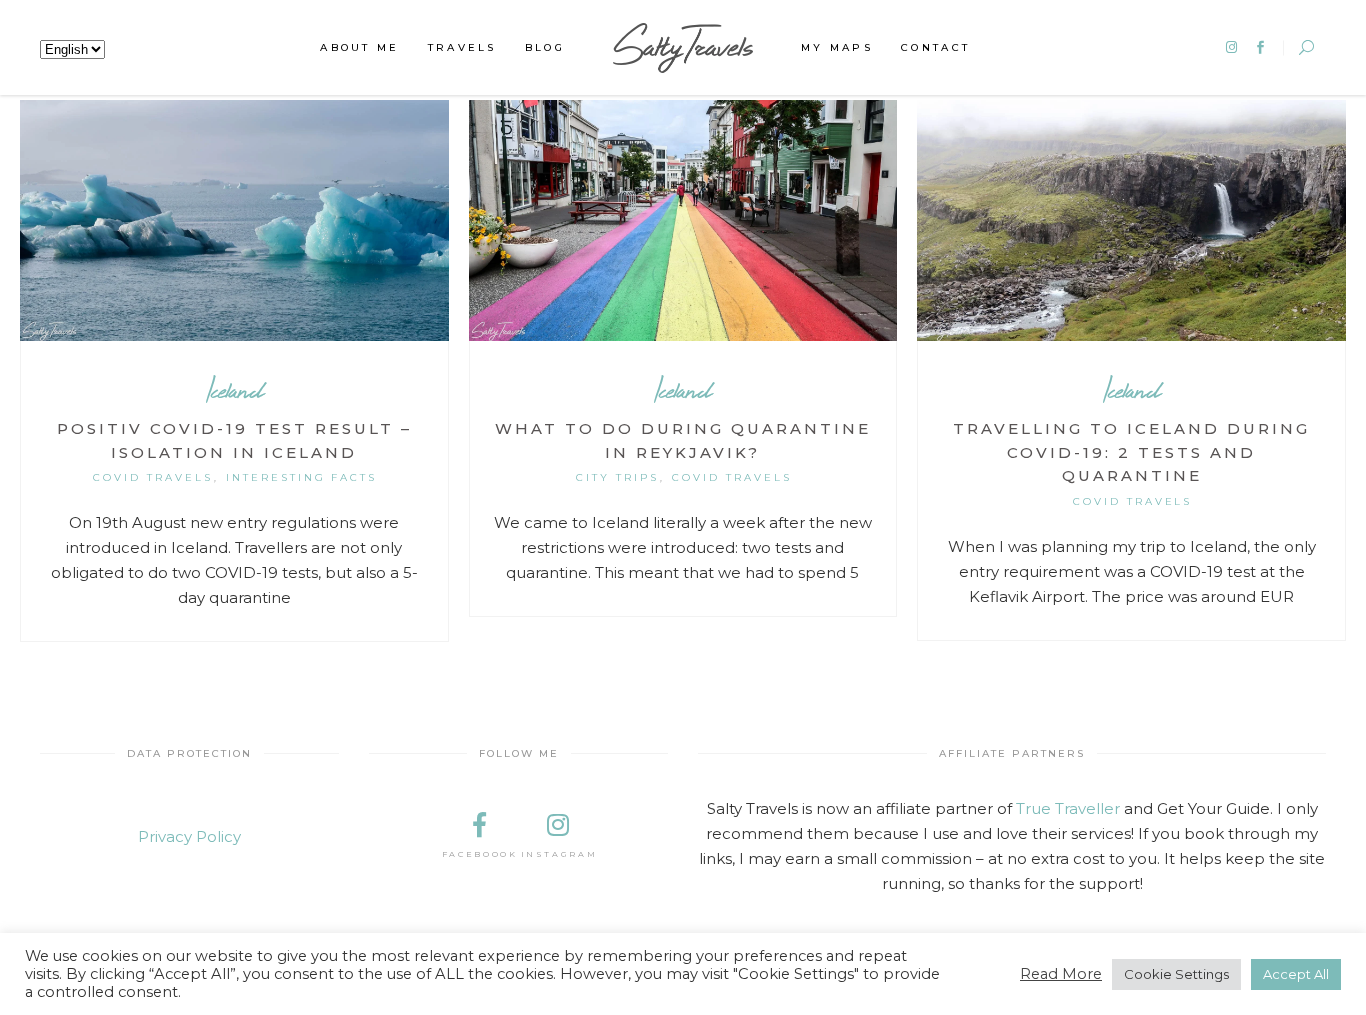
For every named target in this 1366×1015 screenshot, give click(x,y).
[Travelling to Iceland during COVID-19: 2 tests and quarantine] (1131, 220)
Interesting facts (302, 477)
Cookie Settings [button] (1176, 974)
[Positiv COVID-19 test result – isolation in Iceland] (234, 220)
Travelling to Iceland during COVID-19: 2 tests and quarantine (1131, 452)
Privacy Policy (189, 836)
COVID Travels (153, 477)
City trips (617, 477)
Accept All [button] (1296, 974)
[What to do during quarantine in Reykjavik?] (683, 220)
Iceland (234, 389)
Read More (1061, 974)
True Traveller (1068, 808)
